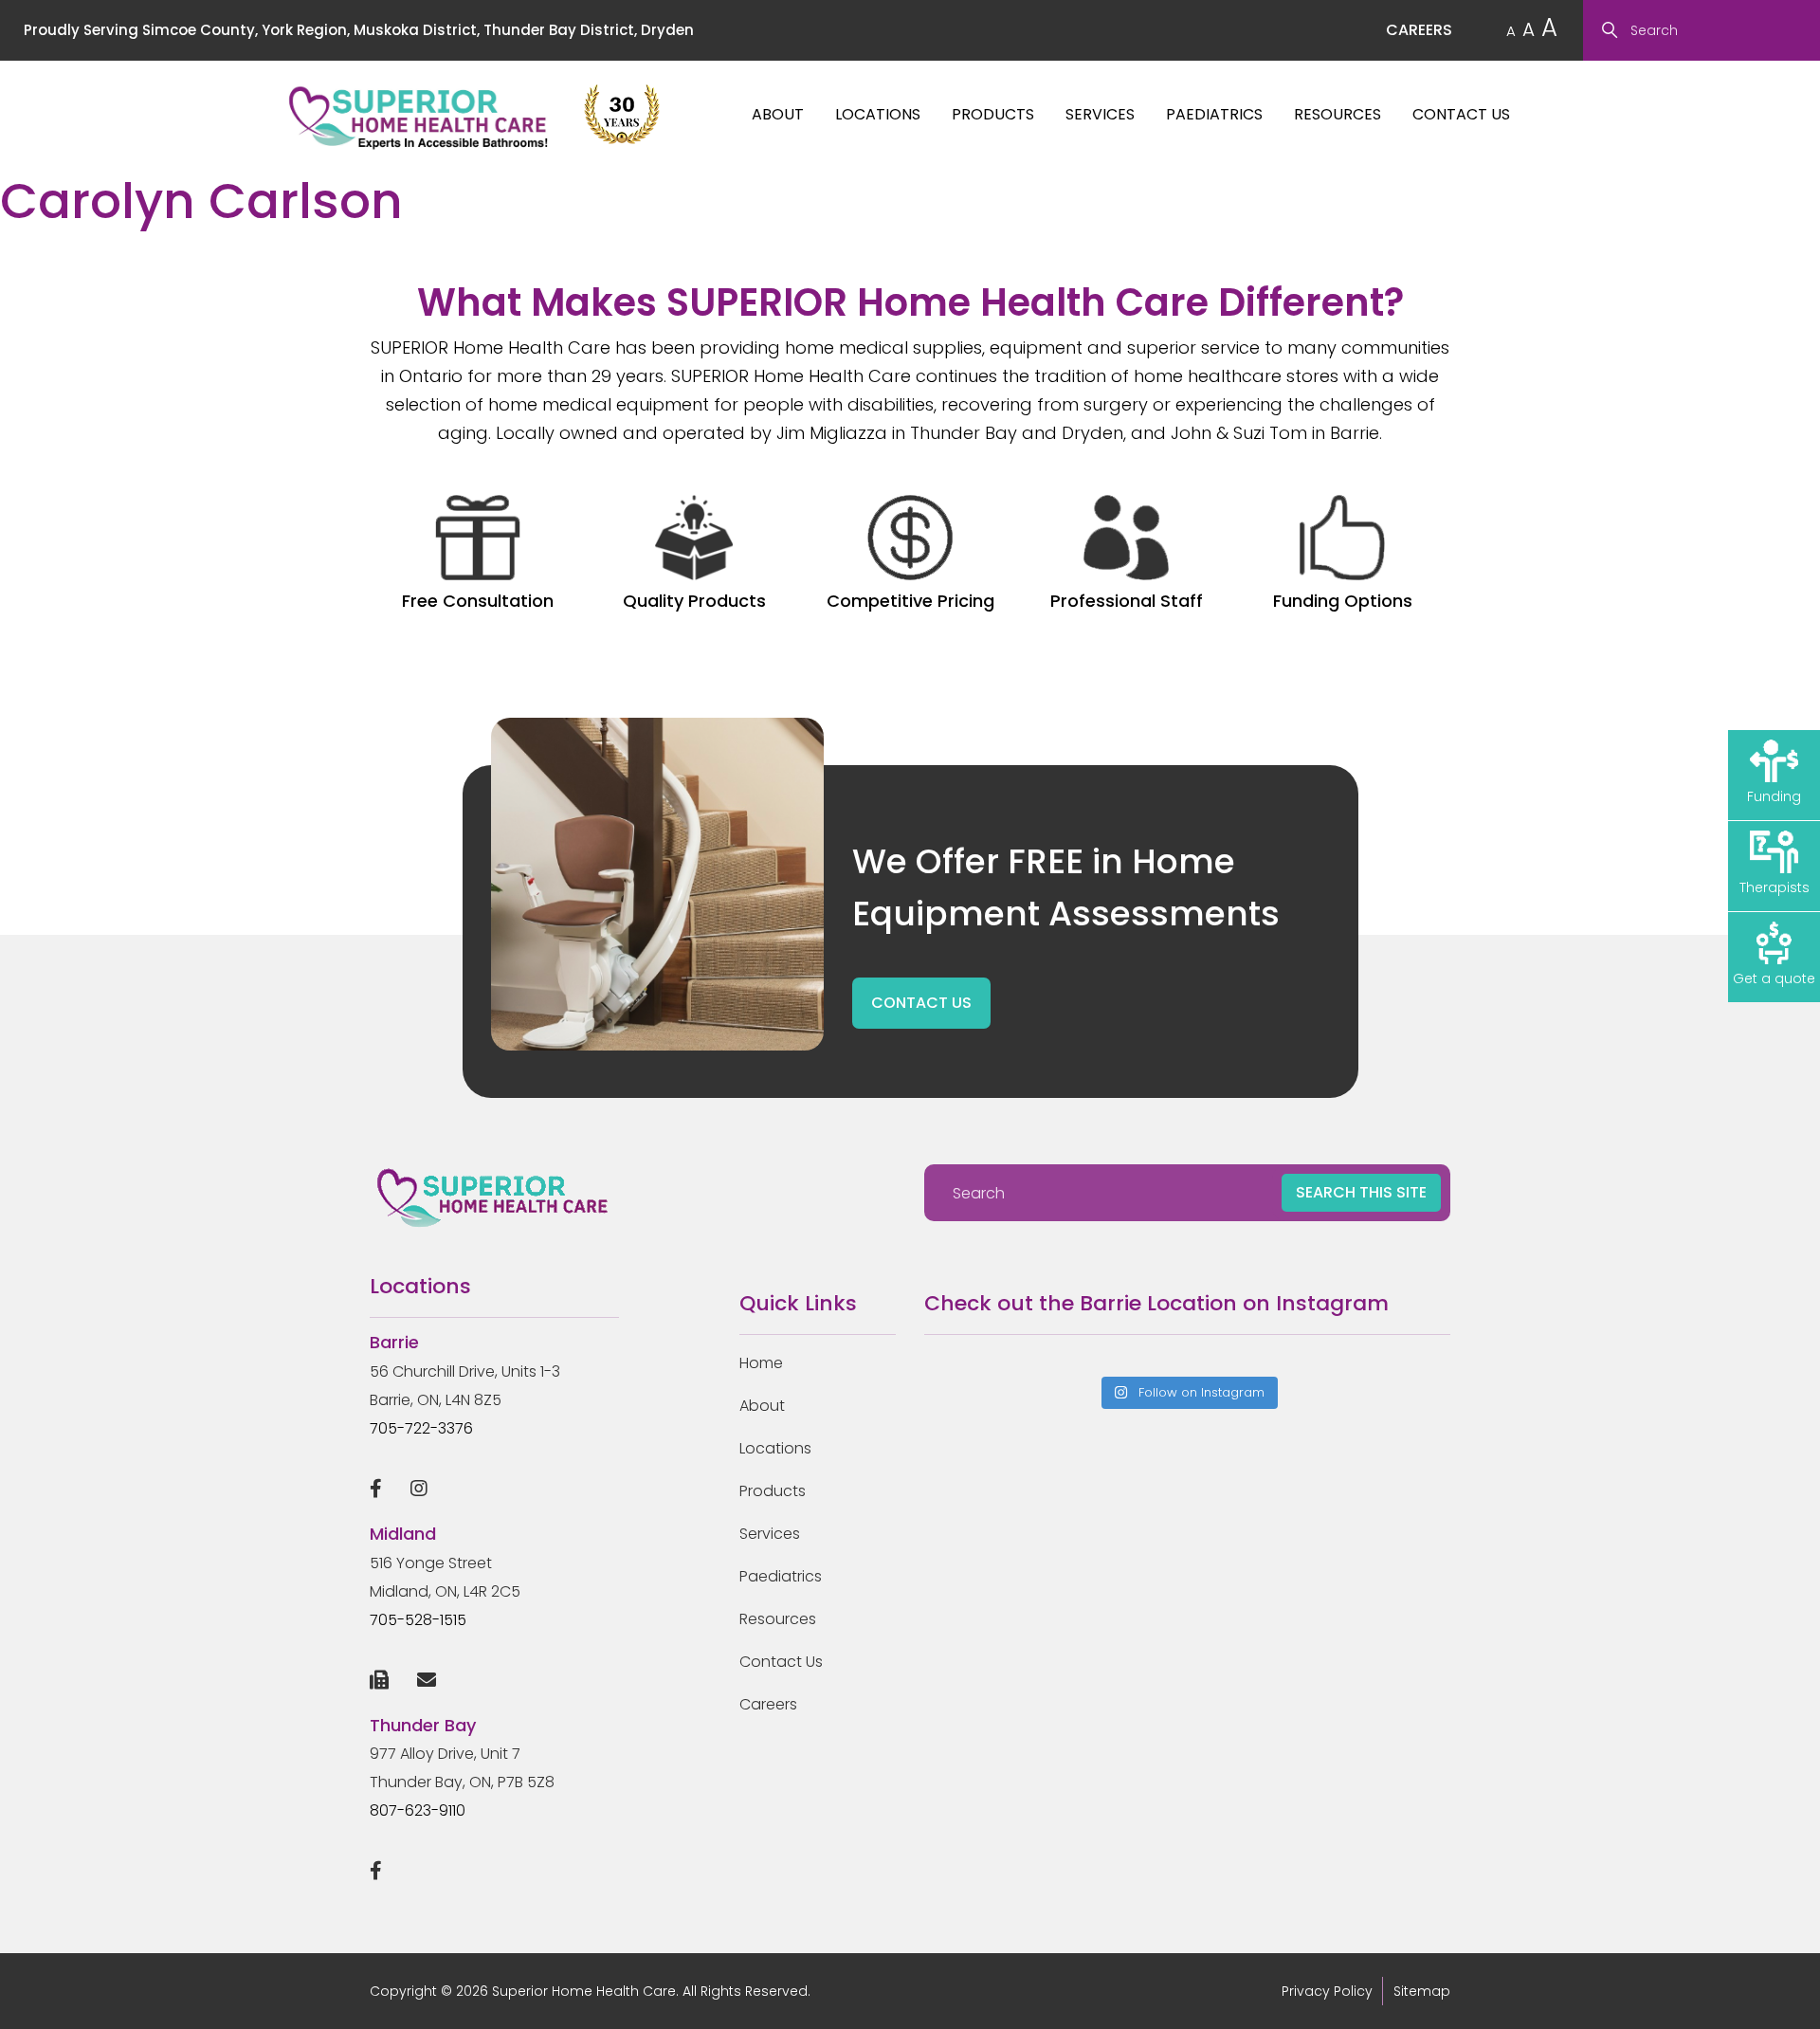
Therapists (1774, 887)
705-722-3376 (421, 1428)
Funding (1774, 796)
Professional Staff (1127, 601)
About (778, 114)
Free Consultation (478, 601)
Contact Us (1461, 114)
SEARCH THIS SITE (1361, 1192)
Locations (878, 114)
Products (993, 114)
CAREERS (1419, 30)
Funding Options (1343, 601)
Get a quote (1774, 978)
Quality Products (694, 601)
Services (1100, 114)
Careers (768, 1704)
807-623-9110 (418, 1810)
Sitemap (1422, 1991)
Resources (1338, 114)
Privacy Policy (1327, 1991)
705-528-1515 (418, 1620)
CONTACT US (921, 1003)
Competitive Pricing (910, 601)
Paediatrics (1214, 114)
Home (761, 1363)
